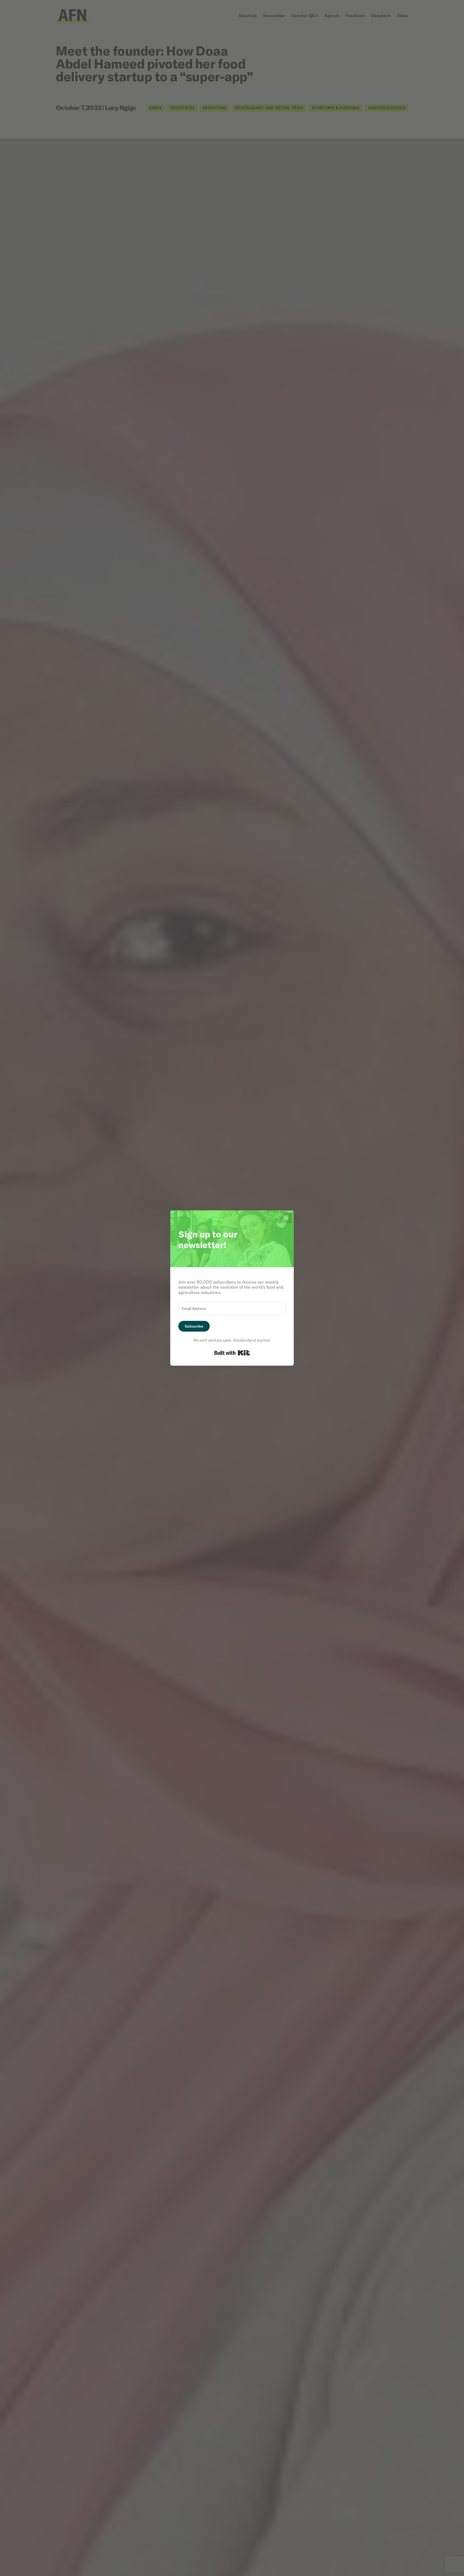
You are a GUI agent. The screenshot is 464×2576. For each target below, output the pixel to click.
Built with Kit (232, 1353)
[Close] (286, 1218)
